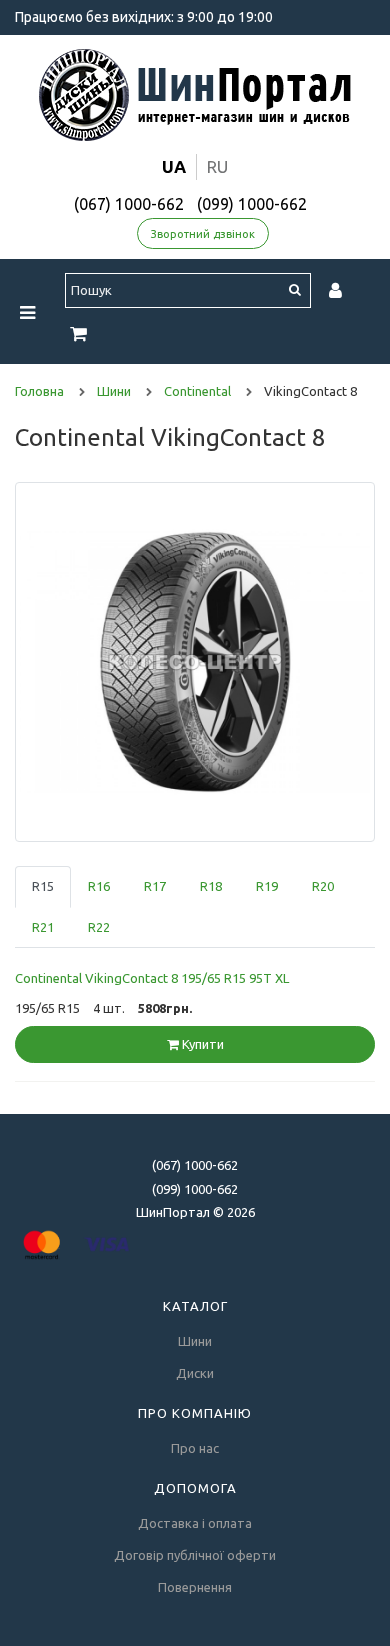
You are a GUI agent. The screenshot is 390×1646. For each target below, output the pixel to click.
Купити (201, 1044)
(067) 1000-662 (129, 204)
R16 (99, 886)
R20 (323, 886)
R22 (99, 927)
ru (217, 166)
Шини (195, 1341)
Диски (195, 1373)
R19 (267, 886)
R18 (211, 886)
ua (174, 166)
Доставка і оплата (195, 1523)
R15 (43, 886)
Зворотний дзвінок (203, 234)
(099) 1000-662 (252, 204)
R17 (155, 886)
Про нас (195, 1448)
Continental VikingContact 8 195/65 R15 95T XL (152, 978)
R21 (43, 927)
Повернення (195, 1587)
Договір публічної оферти (195, 1555)
